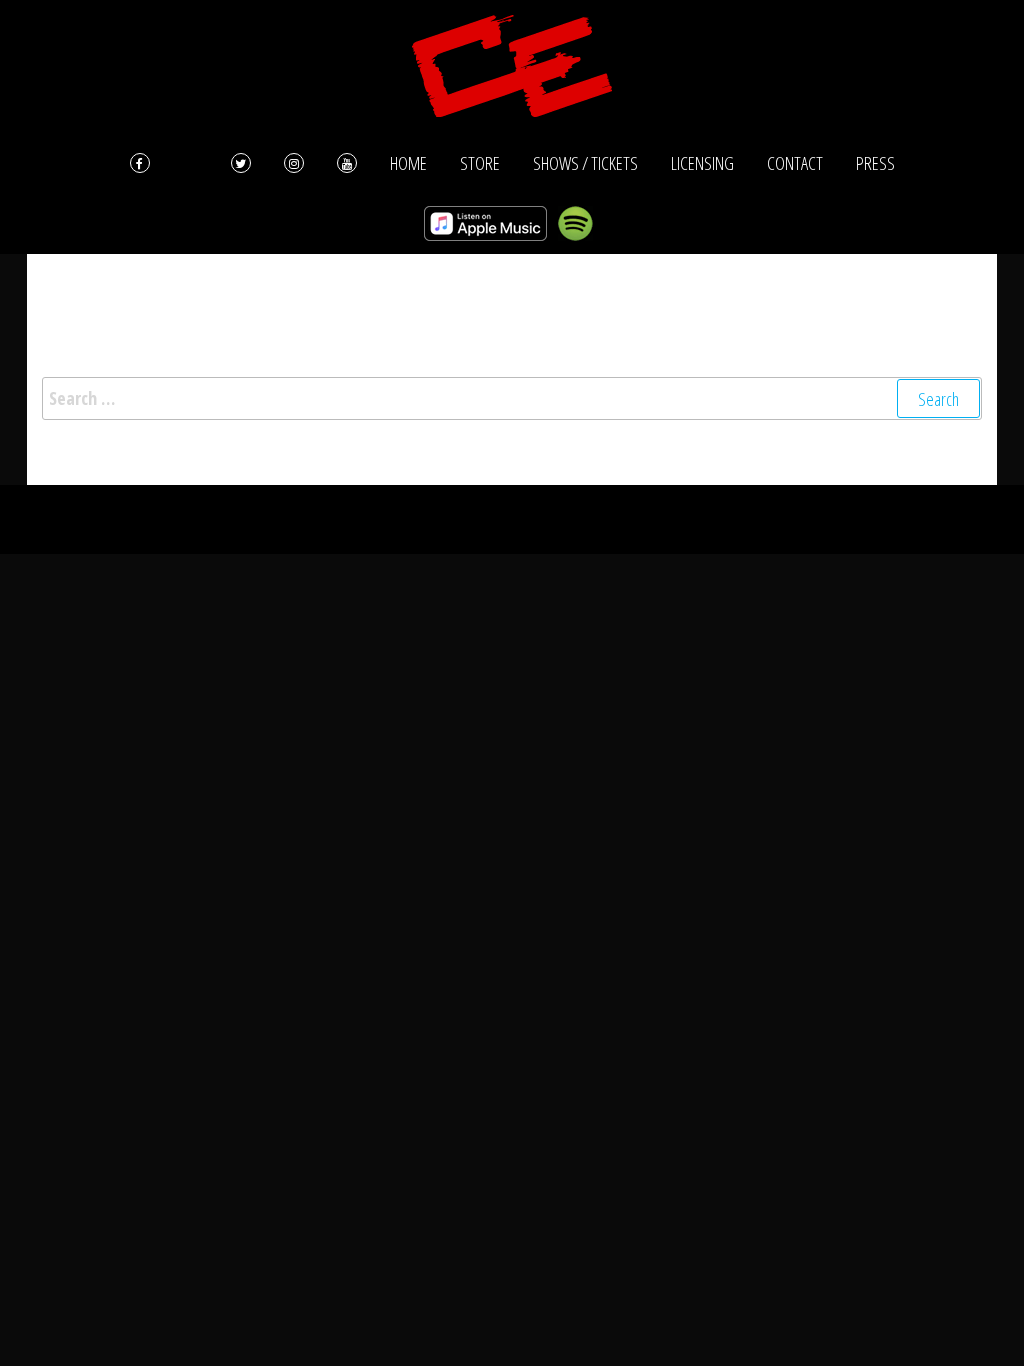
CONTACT (795, 163)
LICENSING (702, 163)
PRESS (875, 163)
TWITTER (241, 163)
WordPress (488, 519)
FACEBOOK (164, 163)
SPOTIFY (575, 223)
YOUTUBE (347, 163)
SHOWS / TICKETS (585, 163)
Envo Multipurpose (637, 519)
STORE (480, 163)
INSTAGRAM (294, 163)
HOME (408, 163)
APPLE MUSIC (485, 223)
